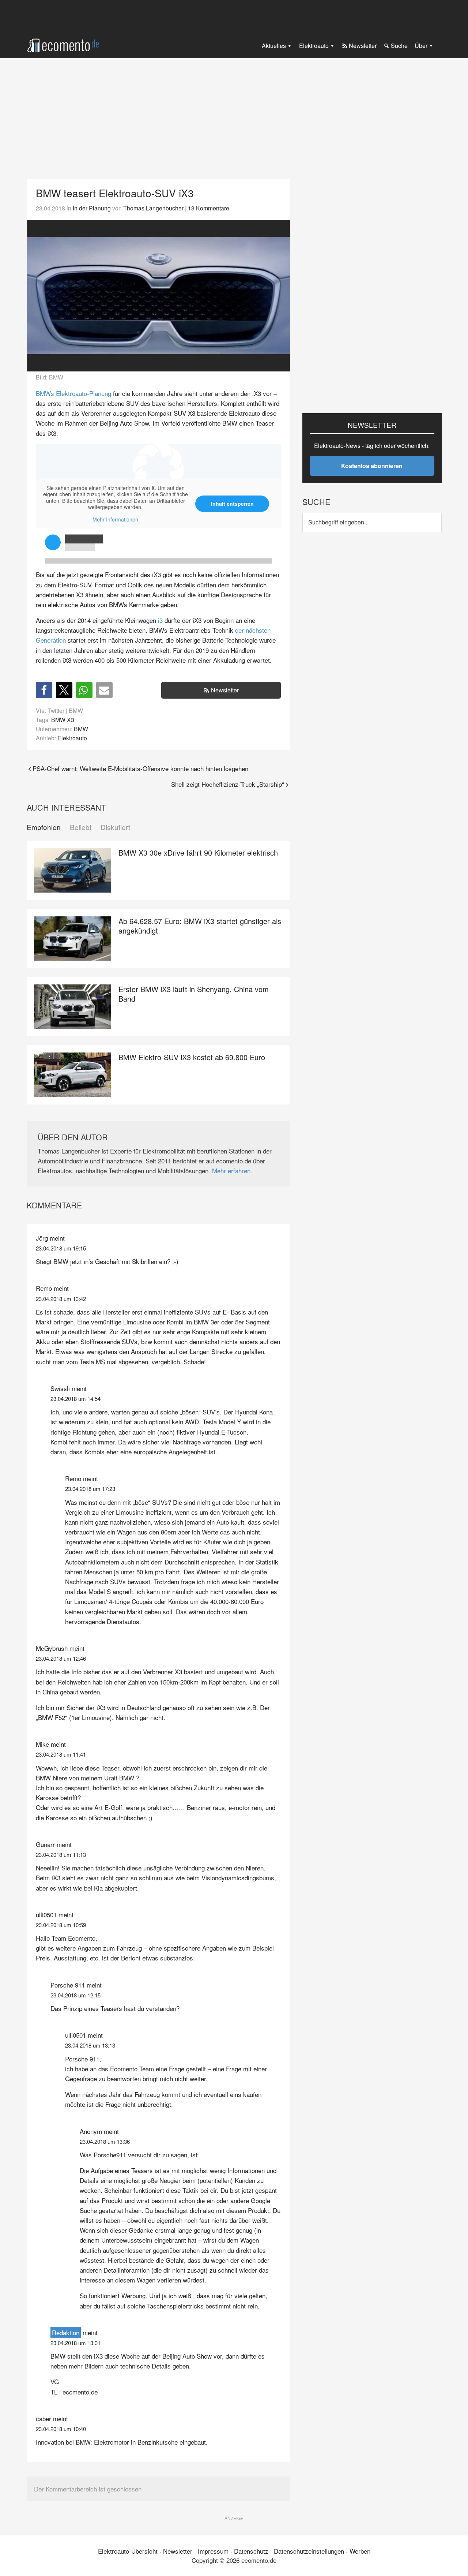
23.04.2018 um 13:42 (61, 1299)
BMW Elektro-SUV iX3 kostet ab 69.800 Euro (192, 1057)
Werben (360, 2551)
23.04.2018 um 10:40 (61, 2429)
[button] (44, 690)
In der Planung (92, 208)
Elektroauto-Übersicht (128, 2551)
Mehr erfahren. (232, 1171)
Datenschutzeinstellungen (309, 2551)
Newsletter (225, 690)
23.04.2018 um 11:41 (61, 1754)
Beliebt (81, 827)
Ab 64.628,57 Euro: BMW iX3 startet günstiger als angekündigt (200, 926)
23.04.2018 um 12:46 (61, 1658)
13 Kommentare (209, 208)
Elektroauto (72, 738)
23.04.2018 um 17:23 (90, 1489)
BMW (81, 729)
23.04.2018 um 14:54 (76, 1399)
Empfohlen (44, 827)
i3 (160, 620)
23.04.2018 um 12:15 (76, 1995)
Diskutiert (115, 827)
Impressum (213, 2551)
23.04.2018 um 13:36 (105, 2141)
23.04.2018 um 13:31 (76, 2343)
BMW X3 (63, 719)
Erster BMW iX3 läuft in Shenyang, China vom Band (194, 994)
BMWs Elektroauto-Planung (73, 393)
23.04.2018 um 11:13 (61, 1855)
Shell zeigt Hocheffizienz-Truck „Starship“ (228, 784)
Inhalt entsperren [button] (232, 504)
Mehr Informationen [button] (115, 520)
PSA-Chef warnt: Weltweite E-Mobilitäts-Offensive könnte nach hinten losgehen (140, 768)
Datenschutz (251, 2551)
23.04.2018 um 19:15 (61, 1248)
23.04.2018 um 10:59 (61, 1925)
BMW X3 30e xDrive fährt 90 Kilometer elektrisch (198, 853)
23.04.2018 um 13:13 (90, 2045)
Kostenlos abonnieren (372, 466)
